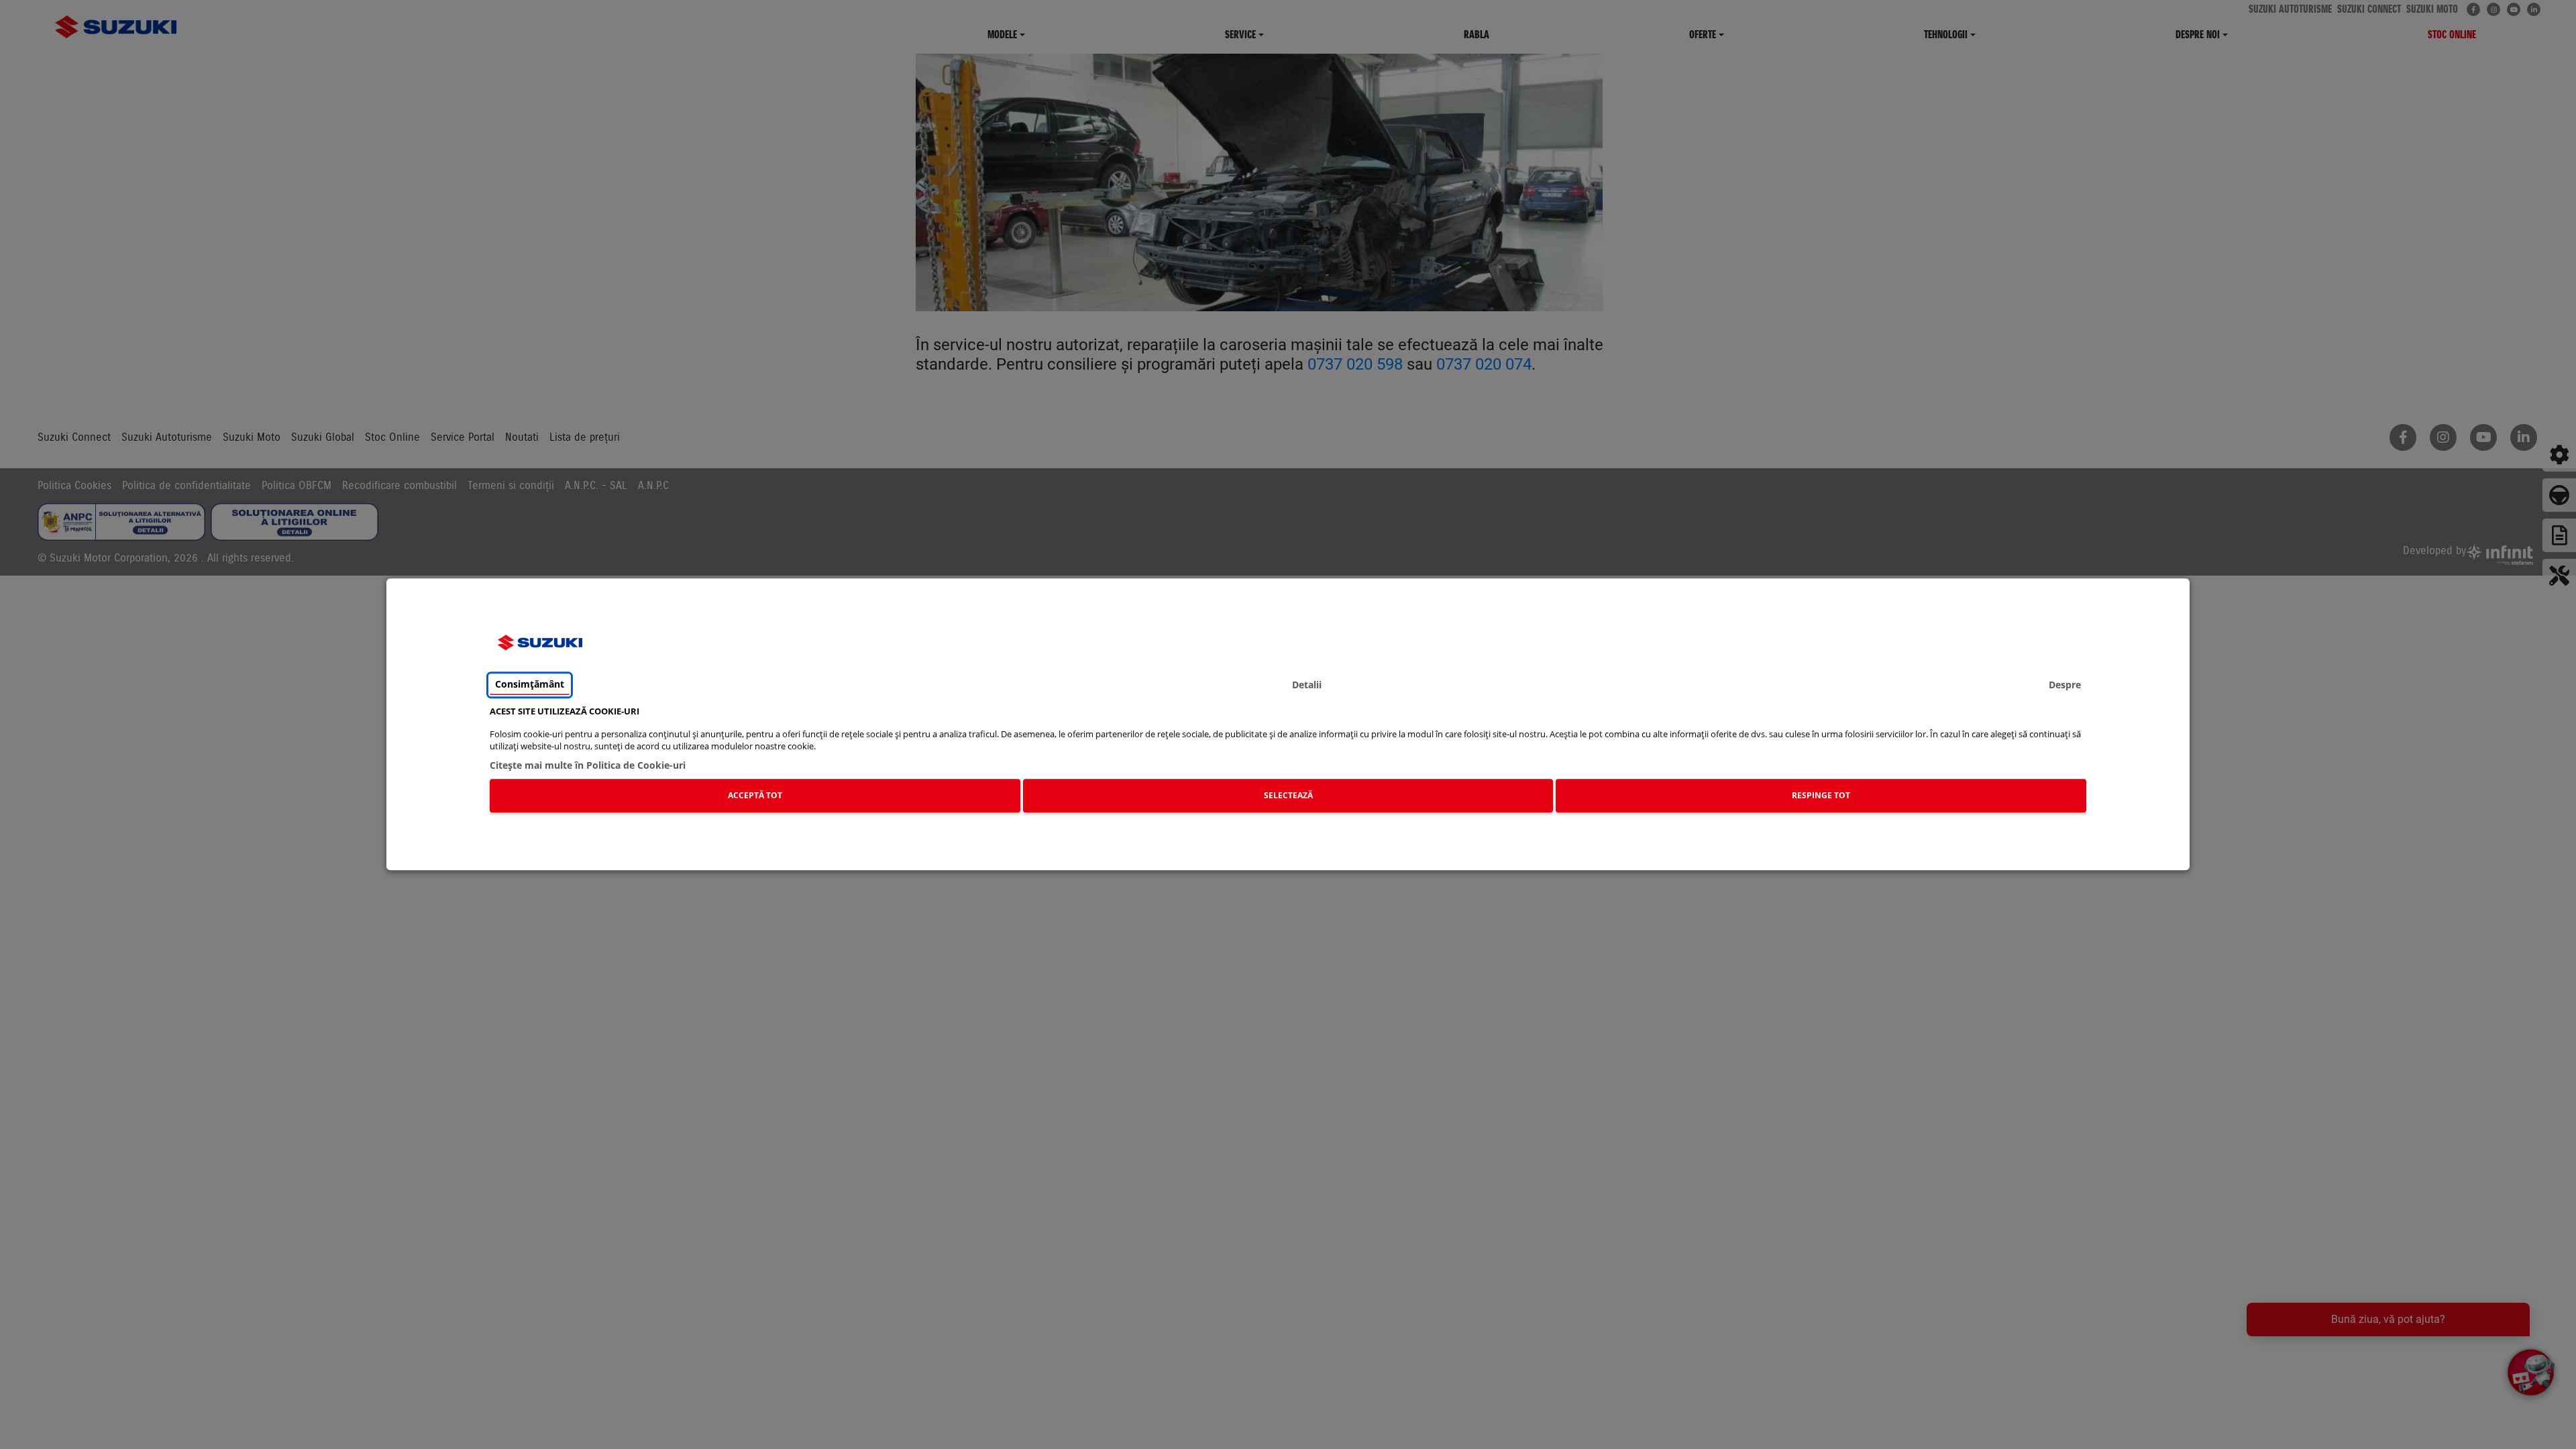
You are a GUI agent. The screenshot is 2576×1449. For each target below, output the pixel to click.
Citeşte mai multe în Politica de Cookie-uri (588, 765)
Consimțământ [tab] (530, 685)
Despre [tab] (2065, 685)
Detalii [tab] (1307, 685)
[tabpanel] (1288, 762)
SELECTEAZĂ (1288, 795)
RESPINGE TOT (1821, 795)
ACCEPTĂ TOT (755, 795)
